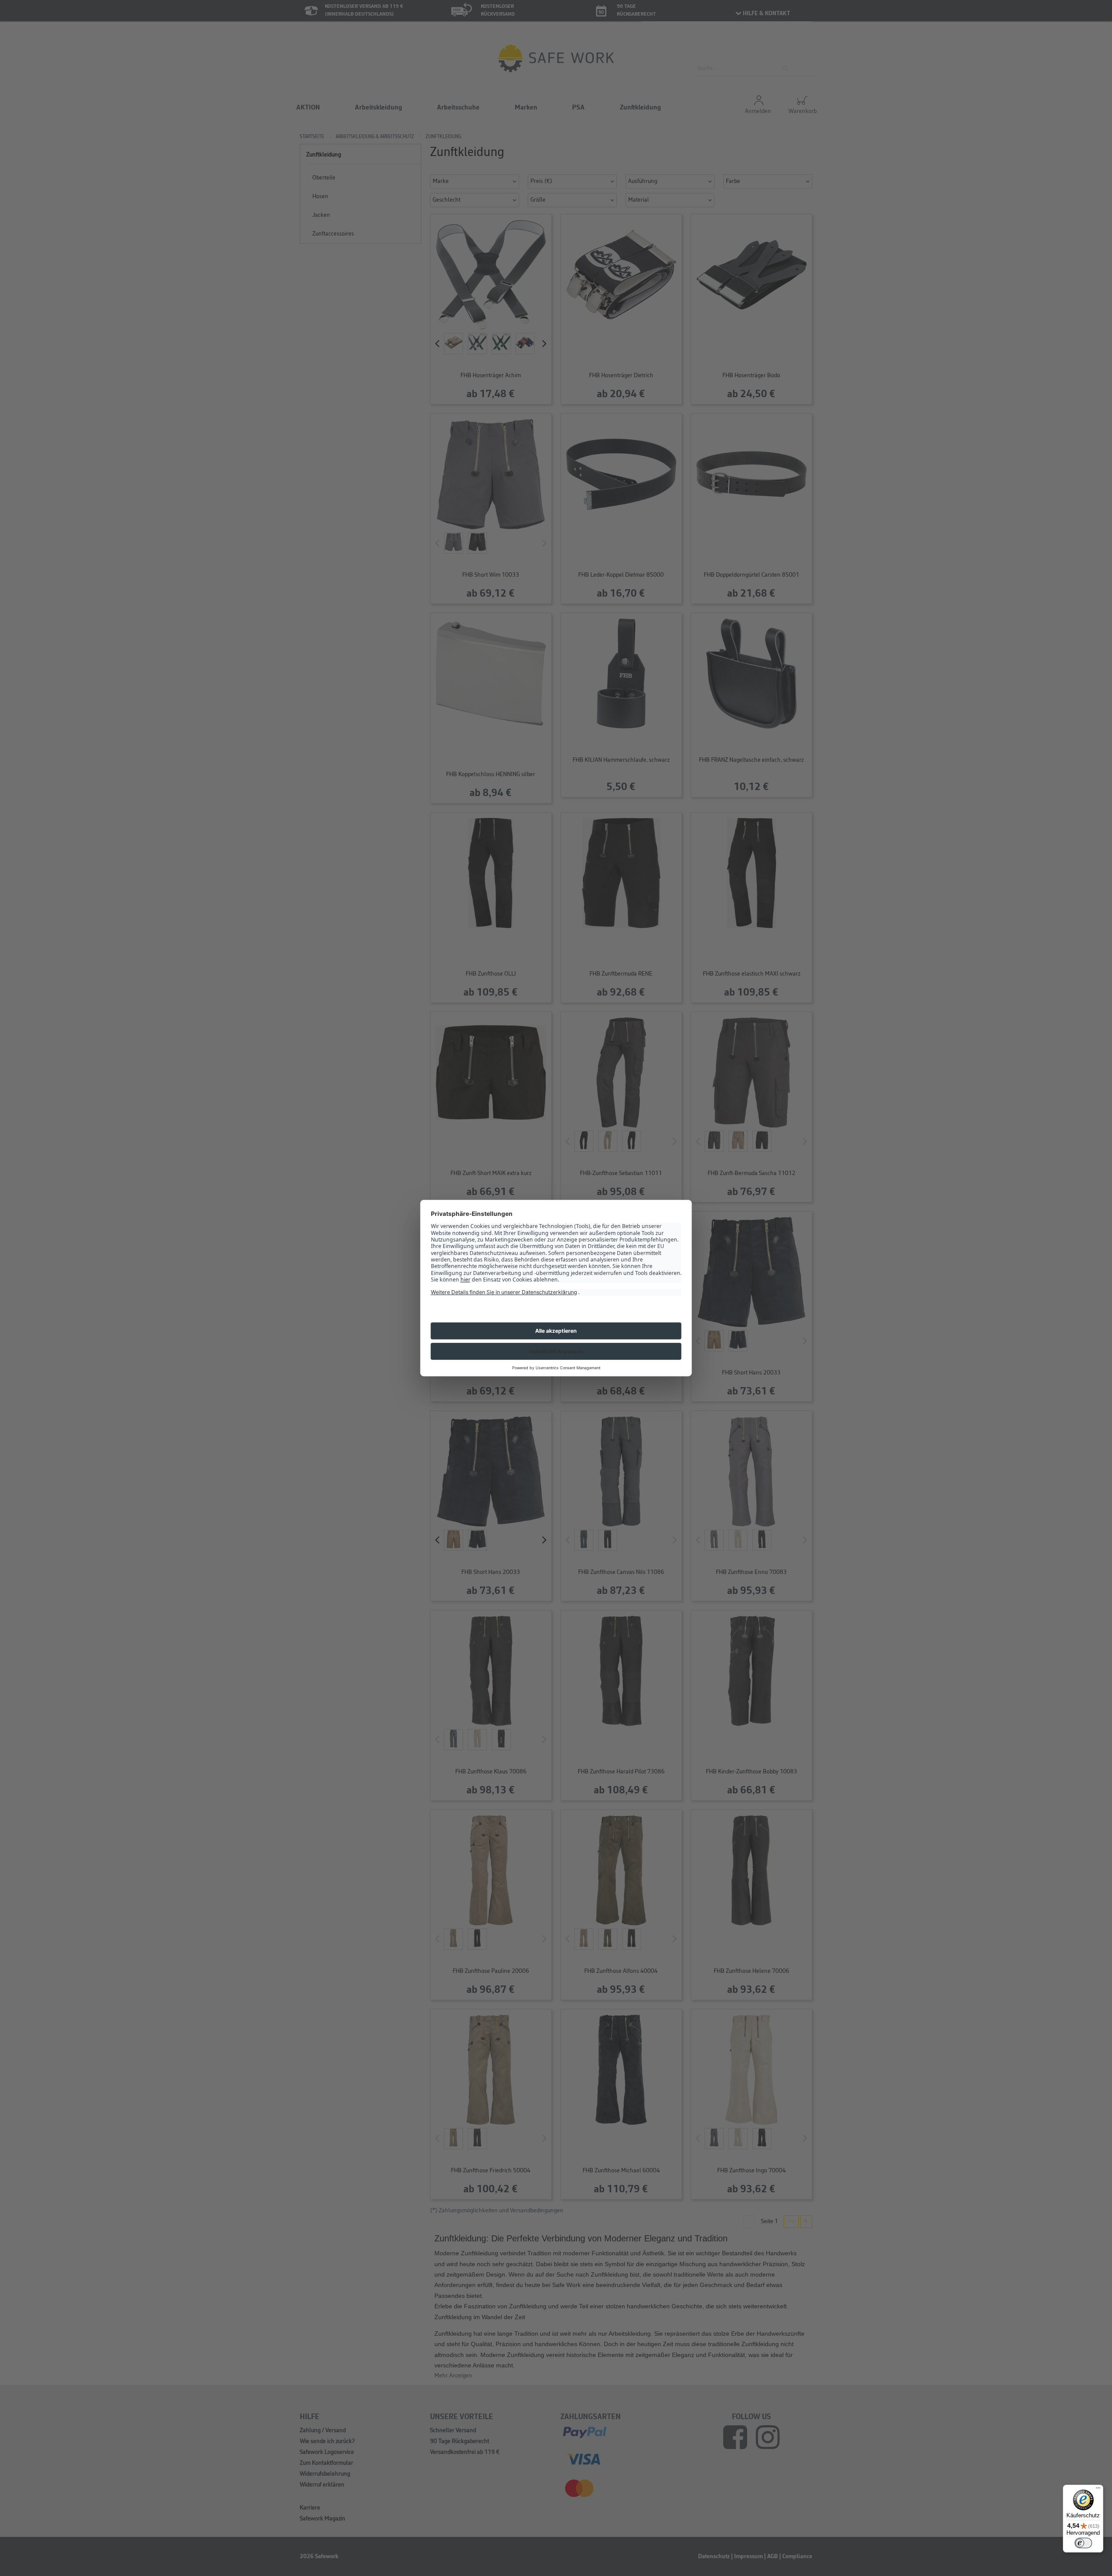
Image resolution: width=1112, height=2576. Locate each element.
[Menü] (1098, 2490)
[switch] (1083, 2543)
